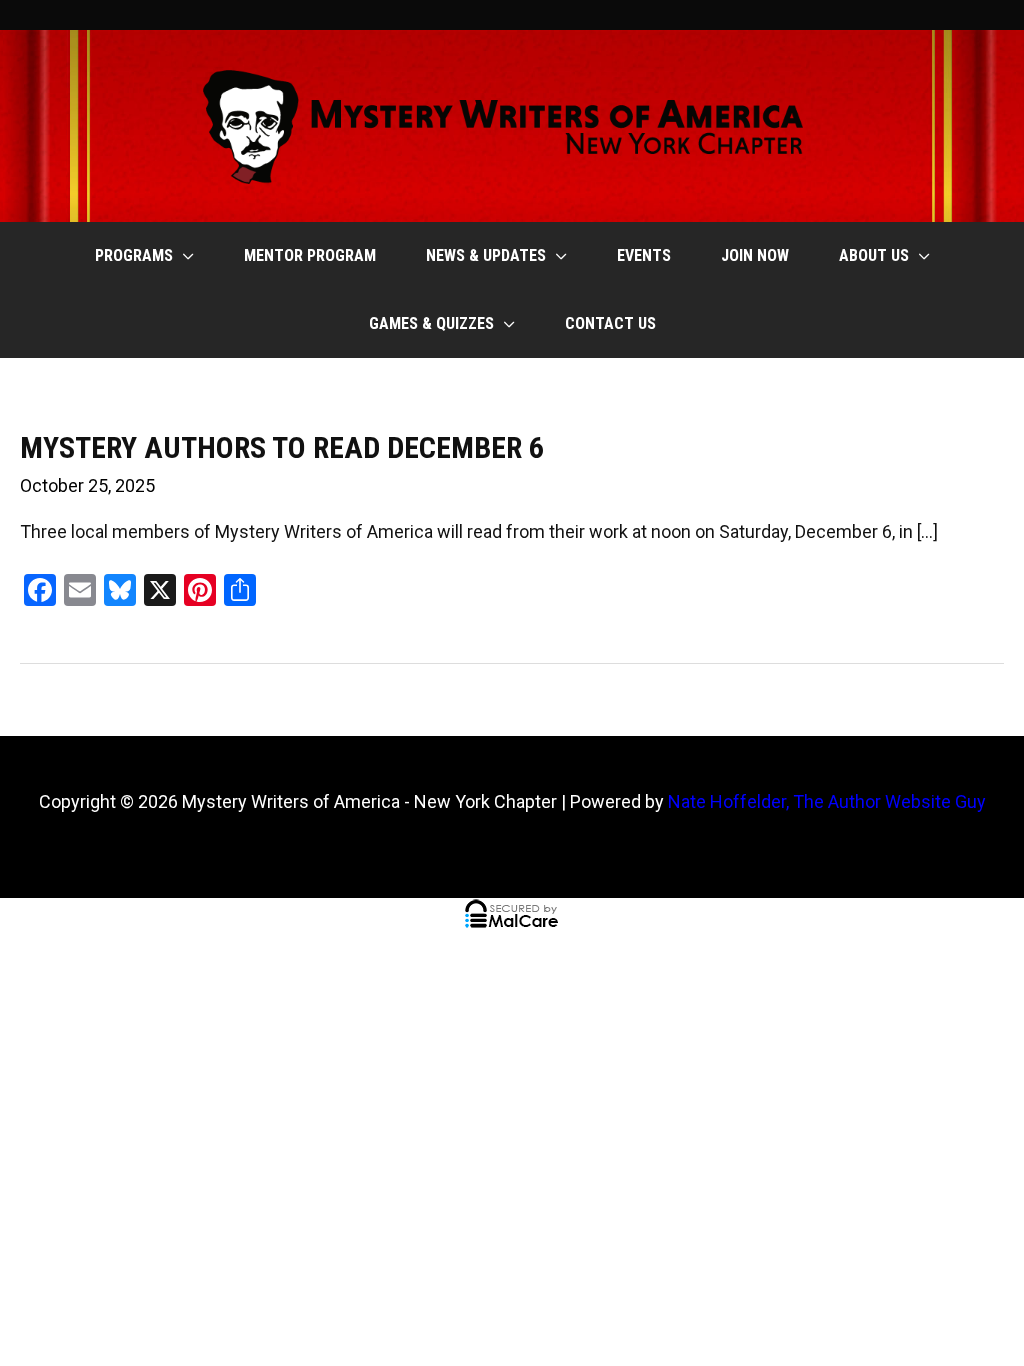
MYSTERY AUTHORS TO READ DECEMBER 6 (282, 447)
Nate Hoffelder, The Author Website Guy (827, 801)
